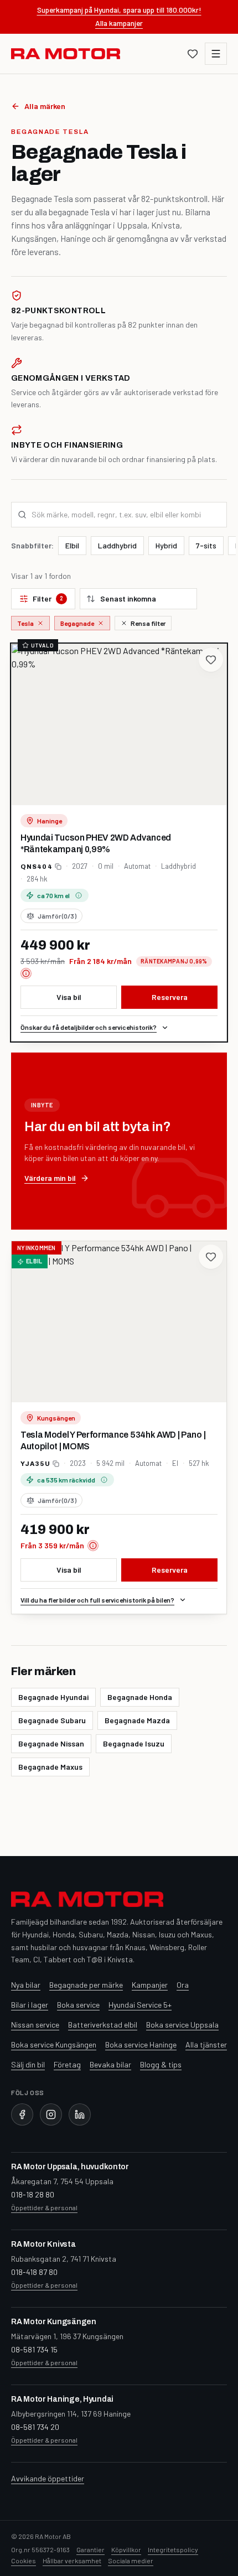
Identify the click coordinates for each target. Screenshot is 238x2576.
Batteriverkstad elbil (103, 2025)
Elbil (72, 545)
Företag (67, 2064)
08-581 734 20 (35, 2427)
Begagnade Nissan (51, 1743)
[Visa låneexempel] (26, 973)
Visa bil (69, 997)
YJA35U (35, 1464)
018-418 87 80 (34, 2272)
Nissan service (35, 2025)
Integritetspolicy (173, 2549)
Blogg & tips (161, 2064)
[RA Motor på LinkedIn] (80, 2114)
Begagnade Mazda (137, 1720)
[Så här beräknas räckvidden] (79, 895)
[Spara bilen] (211, 660)
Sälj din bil (28, 2064)
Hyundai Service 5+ (140, 2005)
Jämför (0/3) (57, 916)
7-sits (206, 545)
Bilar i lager (30, 2005)
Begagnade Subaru (52, 1720)
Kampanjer (150, 1985)
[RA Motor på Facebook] (22, 2114)
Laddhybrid (117, 545)
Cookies (24, 2561)
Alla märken (45, 106)
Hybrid (166, 545)
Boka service (78, 2005)
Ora (183, 1985)
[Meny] (216, 54)
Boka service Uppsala (182, 2025)
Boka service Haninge (141, 2044)
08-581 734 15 (34, 2349)
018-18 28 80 (33, 2194)
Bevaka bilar (110, 2064)
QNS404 (37, 867)
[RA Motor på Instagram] (51, 2114)
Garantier (90, 2549)
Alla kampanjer (119, 23)
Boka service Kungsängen (54, 2044)
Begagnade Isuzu (134, 1743)
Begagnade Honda (140, 1697)
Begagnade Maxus (50, 1767)
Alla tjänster (206, 2044)
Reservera (170, 997)
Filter (48, 598)
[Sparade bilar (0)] (193, 54)
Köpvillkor (126, 2549)
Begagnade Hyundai (53, 1697)
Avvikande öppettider (48, 2478)
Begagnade (77, 623)
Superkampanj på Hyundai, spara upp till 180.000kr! (119, 10)
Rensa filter (148, 623)
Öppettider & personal (44, 2207)
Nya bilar (26, 1985)
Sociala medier (131, 2561)
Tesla (25, 623)
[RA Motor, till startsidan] (66, 54)
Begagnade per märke (86, 1985)
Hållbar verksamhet (72, 2561)
